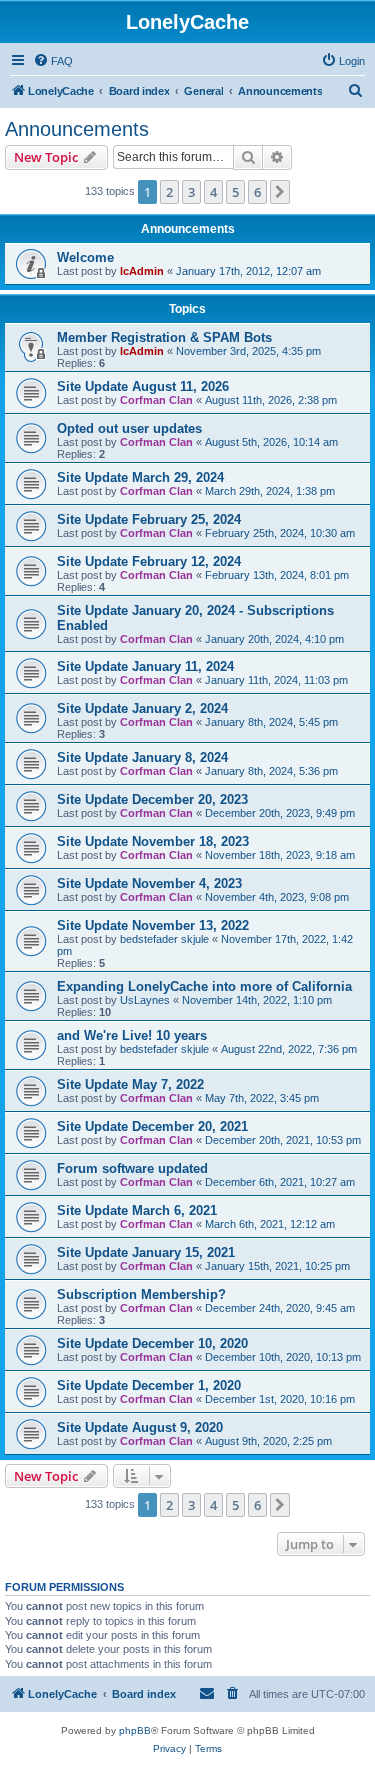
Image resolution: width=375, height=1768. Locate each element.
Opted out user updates (129, 428)
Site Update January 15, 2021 (146, 1252)
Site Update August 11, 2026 (143, 386)
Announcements (77, 129)
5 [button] (235, 192)
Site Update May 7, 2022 (130, 1084)
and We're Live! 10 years (132, 1035)
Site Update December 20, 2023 (152, 799)
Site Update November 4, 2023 (149, 883)
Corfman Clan (156, 400)
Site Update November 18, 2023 (153, 841)
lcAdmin (142, 271)
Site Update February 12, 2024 (149, 561)
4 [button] (213, 192)
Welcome (85, 257)
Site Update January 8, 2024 (142, 757)
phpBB (135, 1730)
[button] (280, 192)
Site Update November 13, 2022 (153, 925)
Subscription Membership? (141, 1294)
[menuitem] (53, 61)
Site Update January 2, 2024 (142, 708)
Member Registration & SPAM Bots (164, 337)
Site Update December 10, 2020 (152, 1343)
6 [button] (257, 192)
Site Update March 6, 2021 (137, 1210)
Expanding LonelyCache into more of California (204, 986)
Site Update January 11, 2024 (145, 666)
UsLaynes (145, 1000)
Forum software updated (132, 1168)
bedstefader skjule (164, 939)
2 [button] (169, 192)
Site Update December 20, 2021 (152, 1126)
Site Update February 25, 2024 (149, 519)
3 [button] (191, 192)
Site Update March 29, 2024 (140, 477)
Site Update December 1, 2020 (149, 1385)
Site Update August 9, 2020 (140, 1427)
